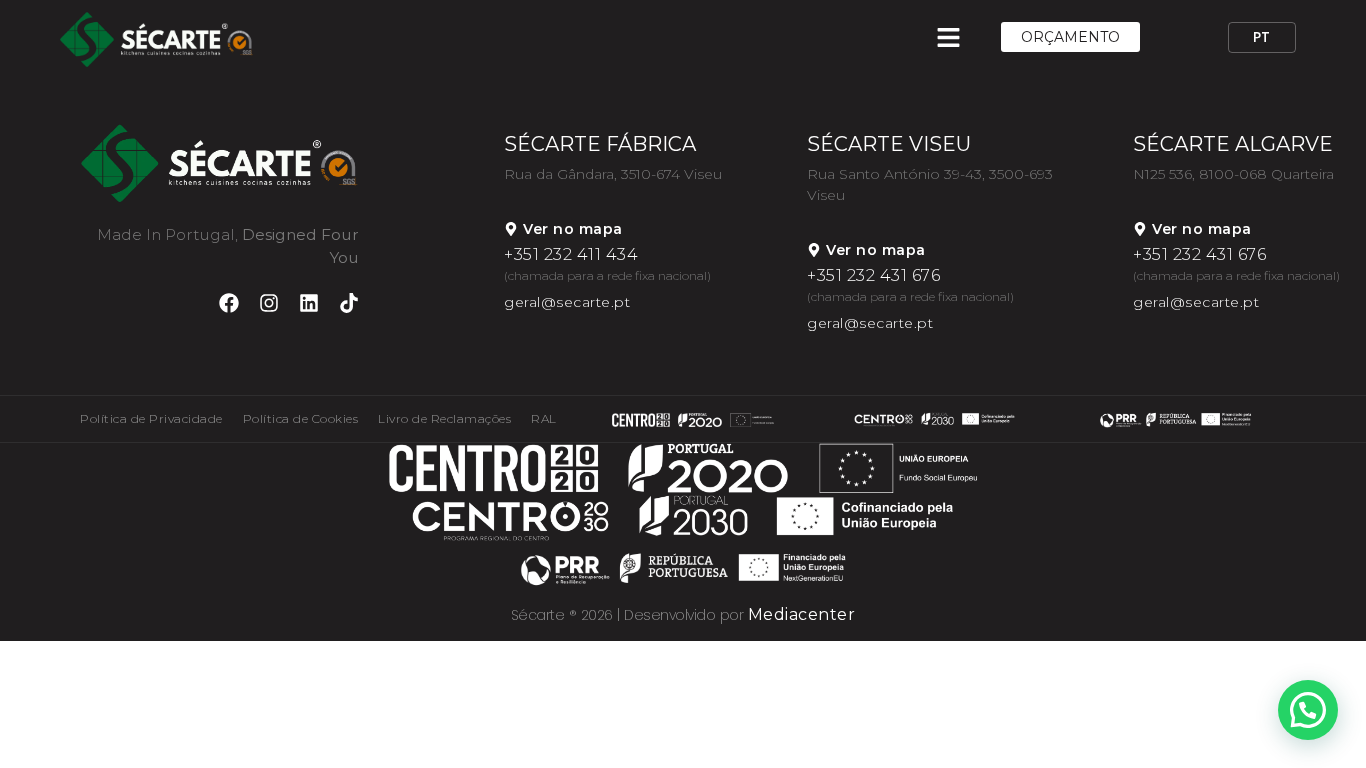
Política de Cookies (301, 418)
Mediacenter (802, 614)
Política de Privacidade (151, 418)
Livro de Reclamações (444, 418)
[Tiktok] (349, 303)
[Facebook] (229, 303)
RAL (544, 418)
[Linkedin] (309, 303)
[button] (1308, 710)
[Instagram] (269, 303)
